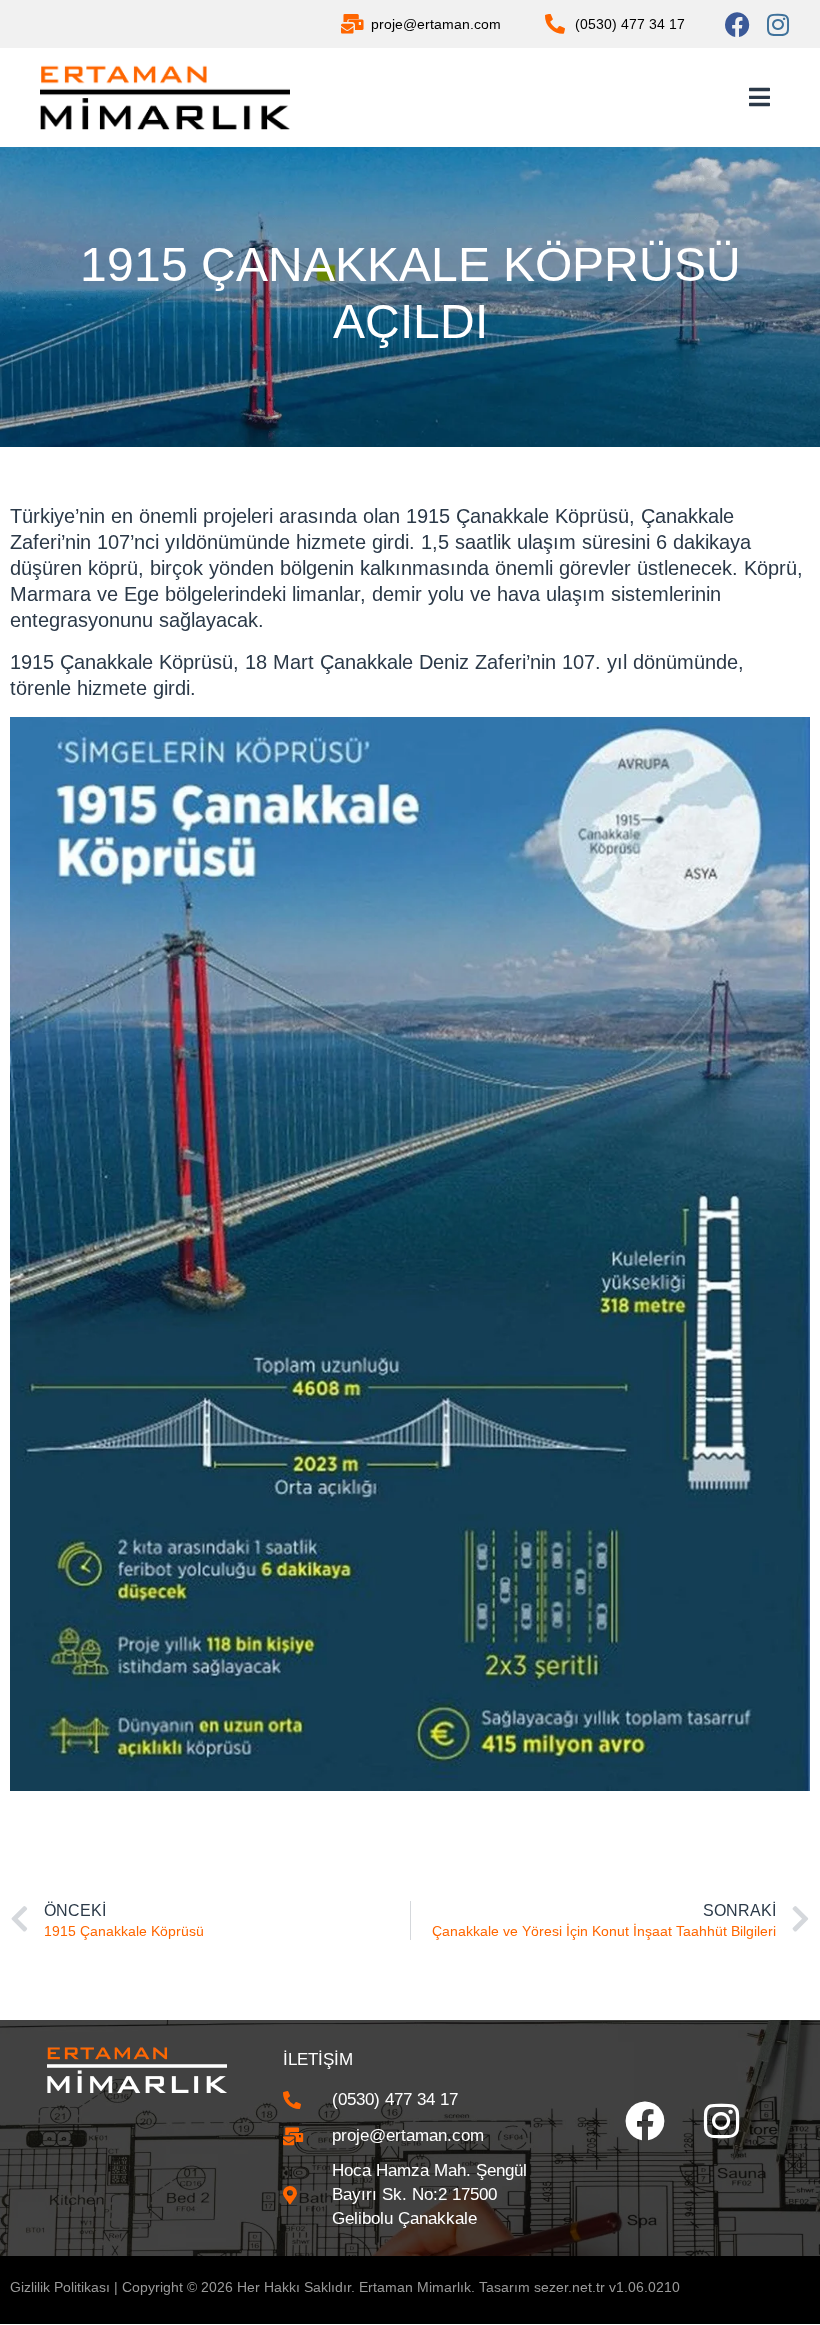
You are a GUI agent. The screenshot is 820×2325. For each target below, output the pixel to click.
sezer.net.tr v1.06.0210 (607, 2287)
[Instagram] (777, 24)
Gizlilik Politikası (60, 2287)
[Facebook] (737, 24)
